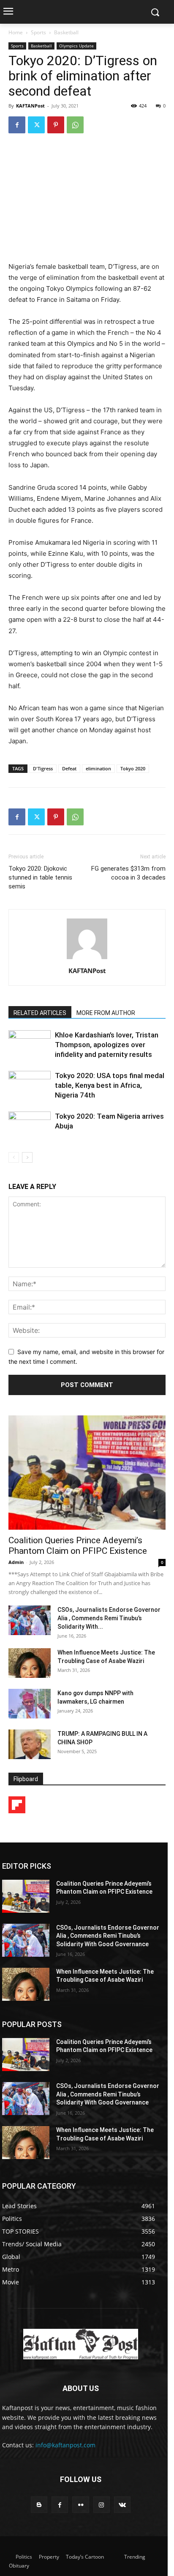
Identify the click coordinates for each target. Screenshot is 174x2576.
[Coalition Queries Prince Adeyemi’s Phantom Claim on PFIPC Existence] (87, 1473)
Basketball (66, 32)
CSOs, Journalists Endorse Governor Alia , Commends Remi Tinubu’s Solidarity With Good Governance (108, 1936)
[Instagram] (102, 2505)
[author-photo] (87, 959)
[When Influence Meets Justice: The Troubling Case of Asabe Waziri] (30, 1663)
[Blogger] (39, 2505)
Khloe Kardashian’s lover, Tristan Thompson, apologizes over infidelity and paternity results (107, 1045)
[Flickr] (80, 2505)
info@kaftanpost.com (65, 2445)
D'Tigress (43, 768)
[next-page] (27, 1157)
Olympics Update (76, 46)
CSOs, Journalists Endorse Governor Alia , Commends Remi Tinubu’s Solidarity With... (109, 1618)
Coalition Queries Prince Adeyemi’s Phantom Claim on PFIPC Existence (78, 1546)
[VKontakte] (122, 2505)
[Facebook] (17, 125)
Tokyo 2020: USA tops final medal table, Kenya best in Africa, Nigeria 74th (110, 1085)
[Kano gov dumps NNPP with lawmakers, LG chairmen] (30, 1704)
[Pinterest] (56, 125)
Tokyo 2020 (133, 768)
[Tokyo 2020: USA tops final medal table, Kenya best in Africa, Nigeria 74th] (30, 1085)
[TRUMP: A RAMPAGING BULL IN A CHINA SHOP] (30, 1744)
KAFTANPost (30, 106)
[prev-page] (14, 1157)
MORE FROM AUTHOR (106, 1013)
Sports (38, 32)
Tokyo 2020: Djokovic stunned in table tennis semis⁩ (40, 877)
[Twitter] (36, 125)
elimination (98, 768)
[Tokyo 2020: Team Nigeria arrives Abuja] (30, 1126)
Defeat (69, 768)
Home (16, 32)
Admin (16, 1562)
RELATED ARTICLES (40, 1013)
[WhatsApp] (75, 125)
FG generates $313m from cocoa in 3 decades (128, 873)
